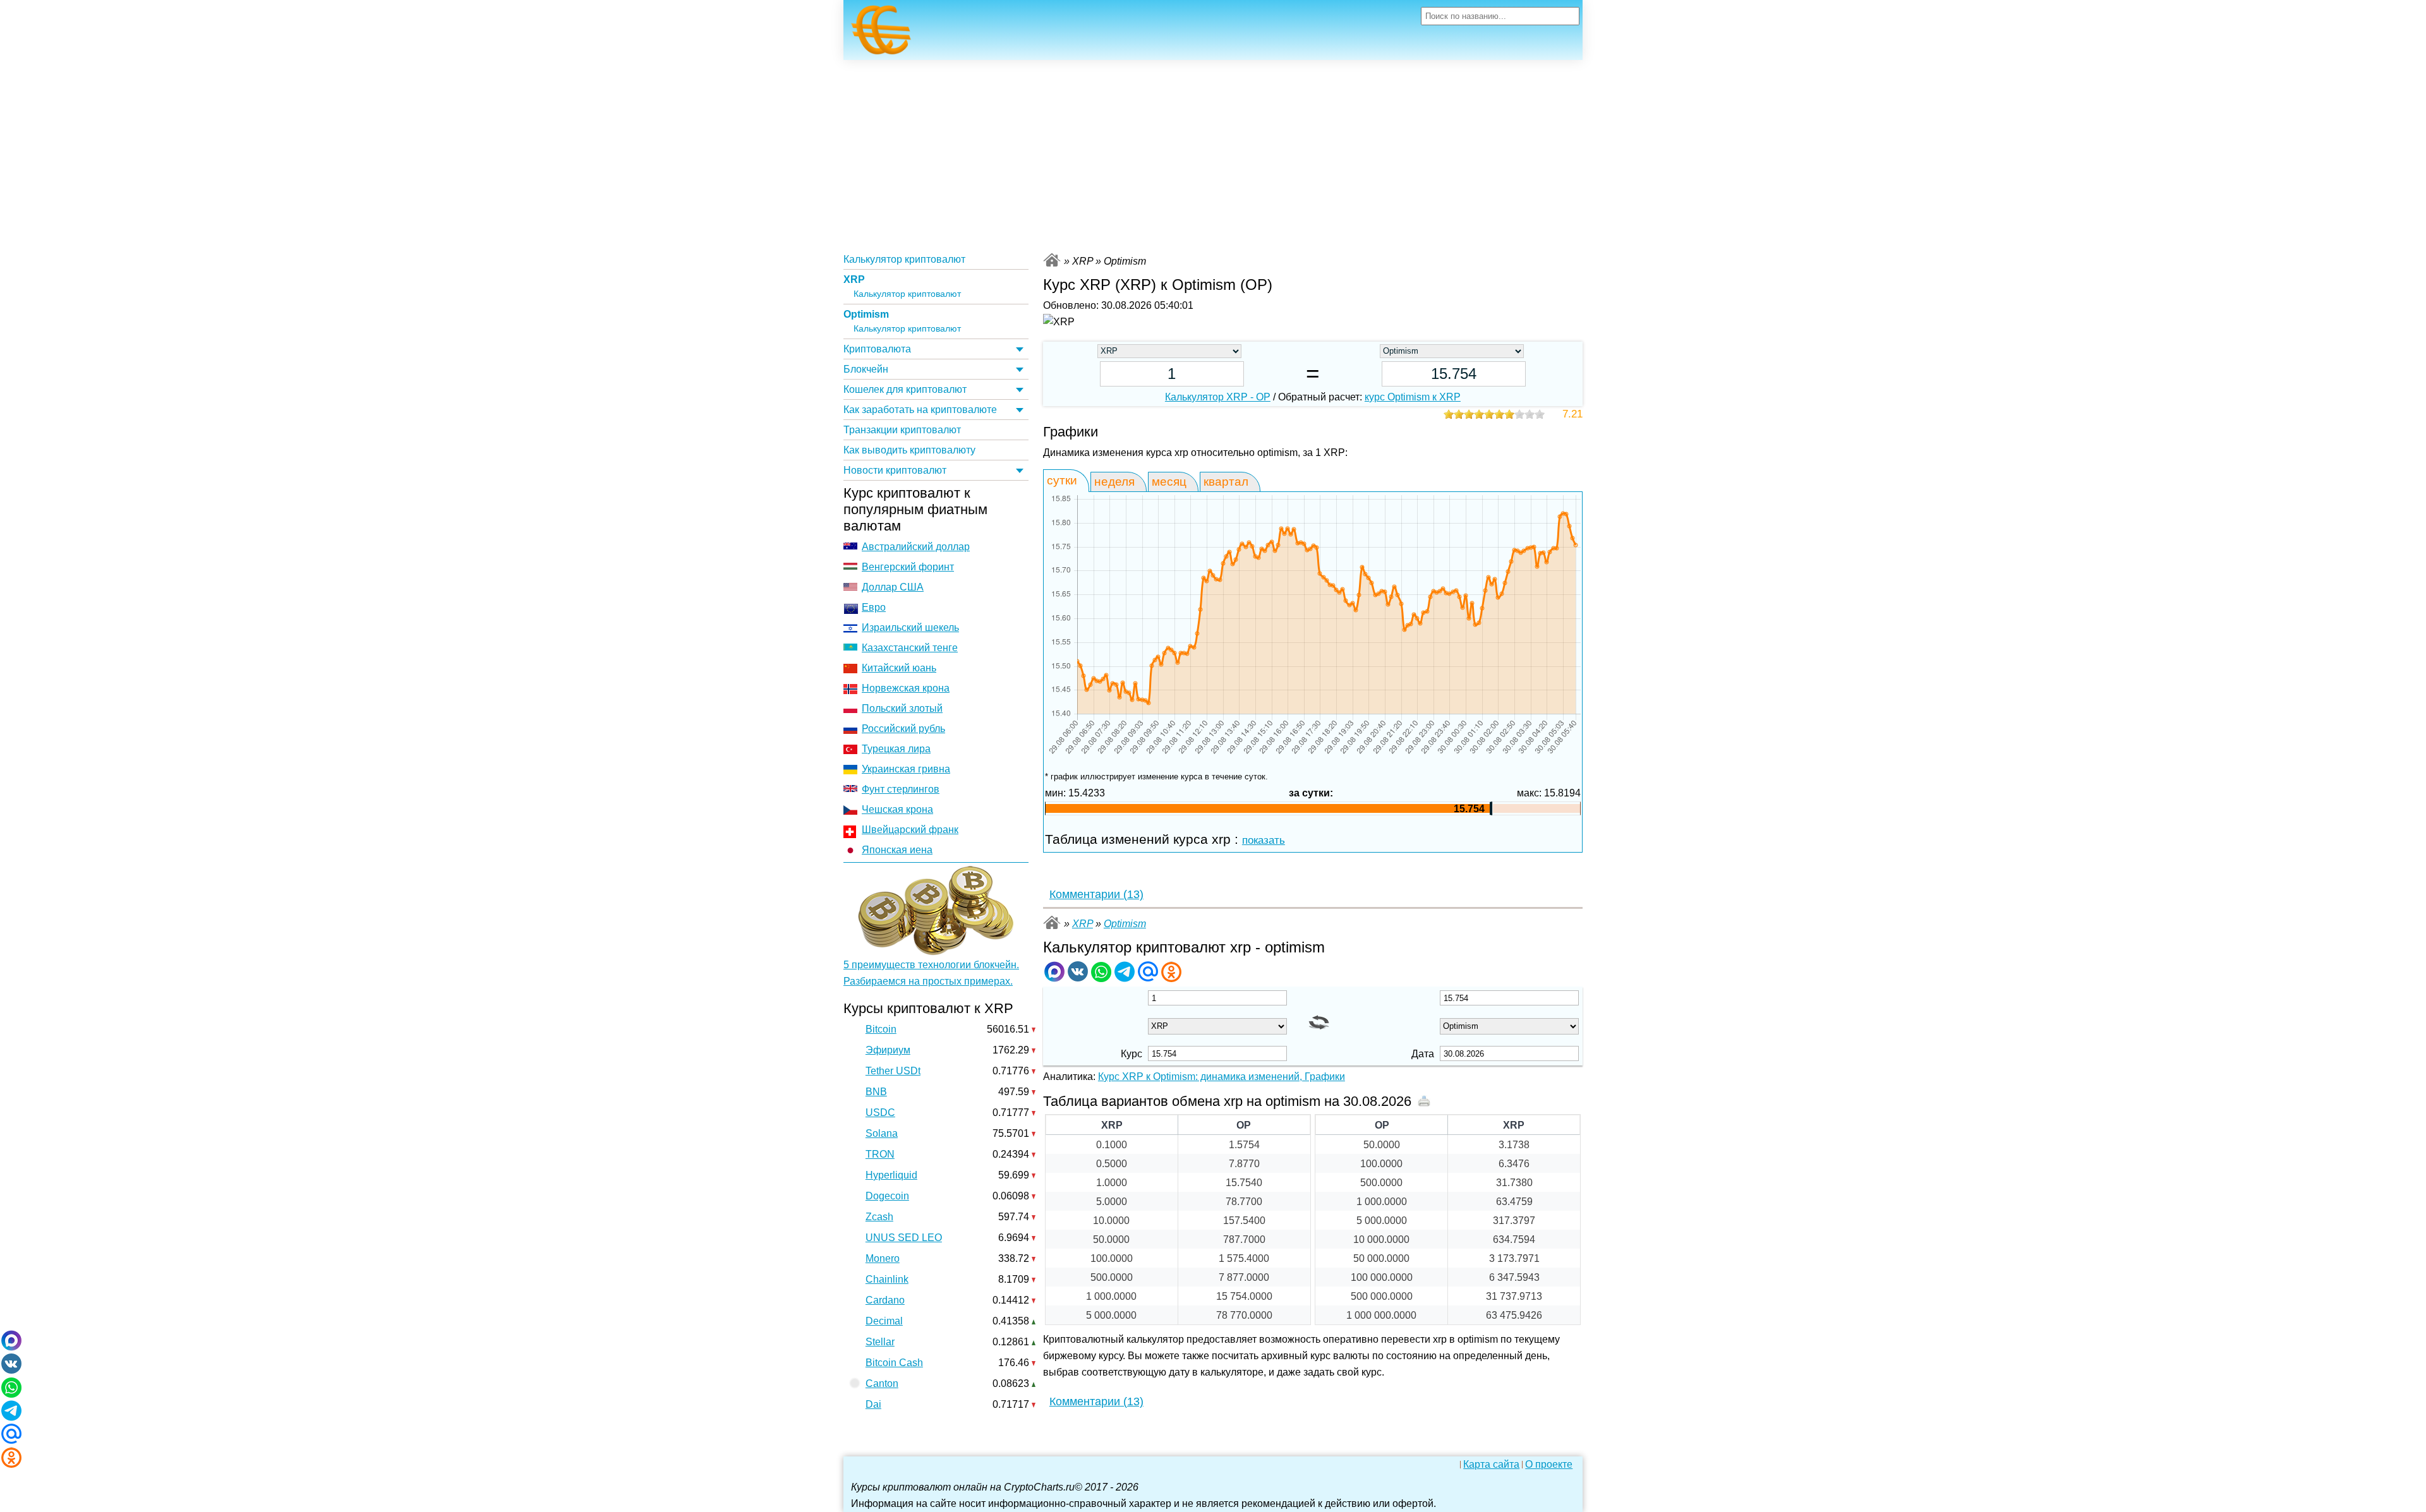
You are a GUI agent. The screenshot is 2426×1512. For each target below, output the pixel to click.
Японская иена (897, 850)
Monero (883, 1258)
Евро (874, 607)
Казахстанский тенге (910, 648)
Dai (873, 1404)
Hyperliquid (891, 1175)
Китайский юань (899, 668)
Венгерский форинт (908, 567)
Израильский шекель (910, 627)
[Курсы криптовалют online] (881, 33)
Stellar (880, 1342)
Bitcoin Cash (894, 1363)
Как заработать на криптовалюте (920, 410)
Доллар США (893, 587)
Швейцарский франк (910, 830)
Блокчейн (866, 369)
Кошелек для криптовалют (905, 389)
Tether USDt (893, 1071)
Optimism (866, 314)
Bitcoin (881, 1029)
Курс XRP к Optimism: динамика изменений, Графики (1222, 1077)
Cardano (885, 1300)
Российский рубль (903, 729)
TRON (880, 1154)
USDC (880, 1113)
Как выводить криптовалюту (909, 450)
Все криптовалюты (1052, 260)
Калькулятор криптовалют (904, 259)
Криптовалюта (877, 349)
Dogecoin (887, 1196)
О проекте (1549, 1465)
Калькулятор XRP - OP (1218, 397)
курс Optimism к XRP (1413, 397)
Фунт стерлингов (901, 789)
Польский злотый (902, 708)
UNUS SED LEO (904, 1238)
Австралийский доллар (916, 547)
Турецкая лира (896, 749)
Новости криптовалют (895, 470)
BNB (876, 1092)
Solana (882, 1133)
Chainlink (887, 1279)
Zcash (879, 1217)
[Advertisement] (1213, 155)
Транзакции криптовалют (902, 430)
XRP (854, 279)
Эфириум (888, 1050)
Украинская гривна (906, 769)
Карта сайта (1491, 1465)
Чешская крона (897, 809)
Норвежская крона (906, 688)
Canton (882, 1383)
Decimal (884, 1321)
